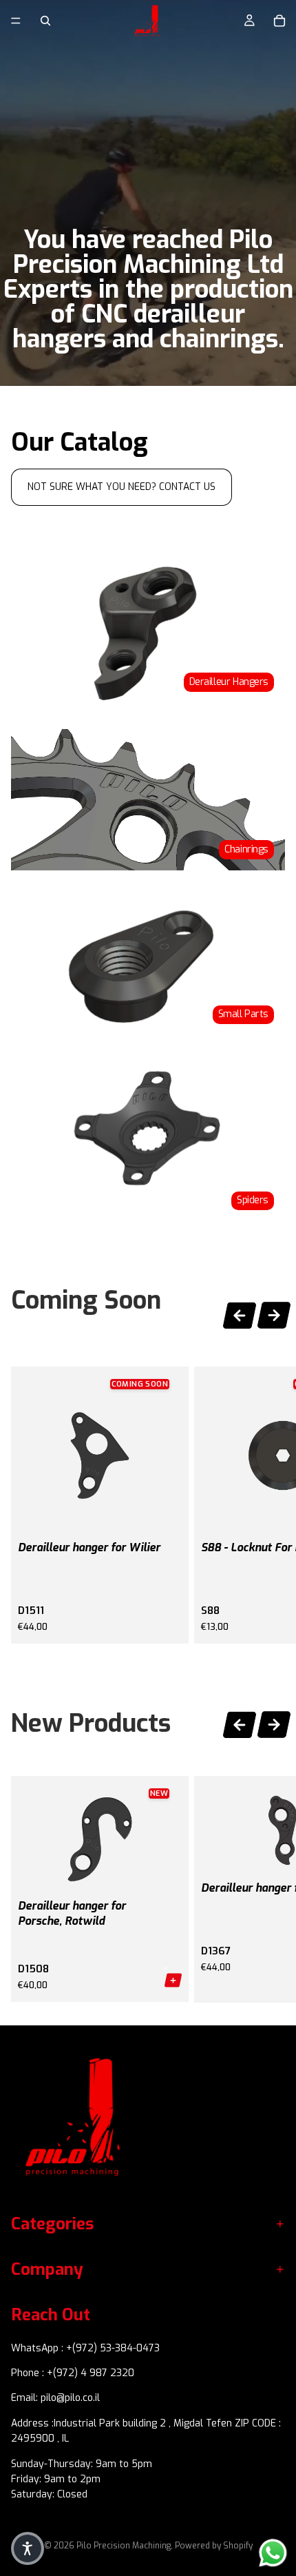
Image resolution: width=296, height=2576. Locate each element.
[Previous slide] (240, 1313)
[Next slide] (274, 1317)
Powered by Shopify (214, 2546)
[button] (28, 2548)
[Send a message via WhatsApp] (273, 2553)
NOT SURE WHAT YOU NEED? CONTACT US (121, 487)
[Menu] (16, 21)
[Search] (45, 21)
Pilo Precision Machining (124, 2546)
